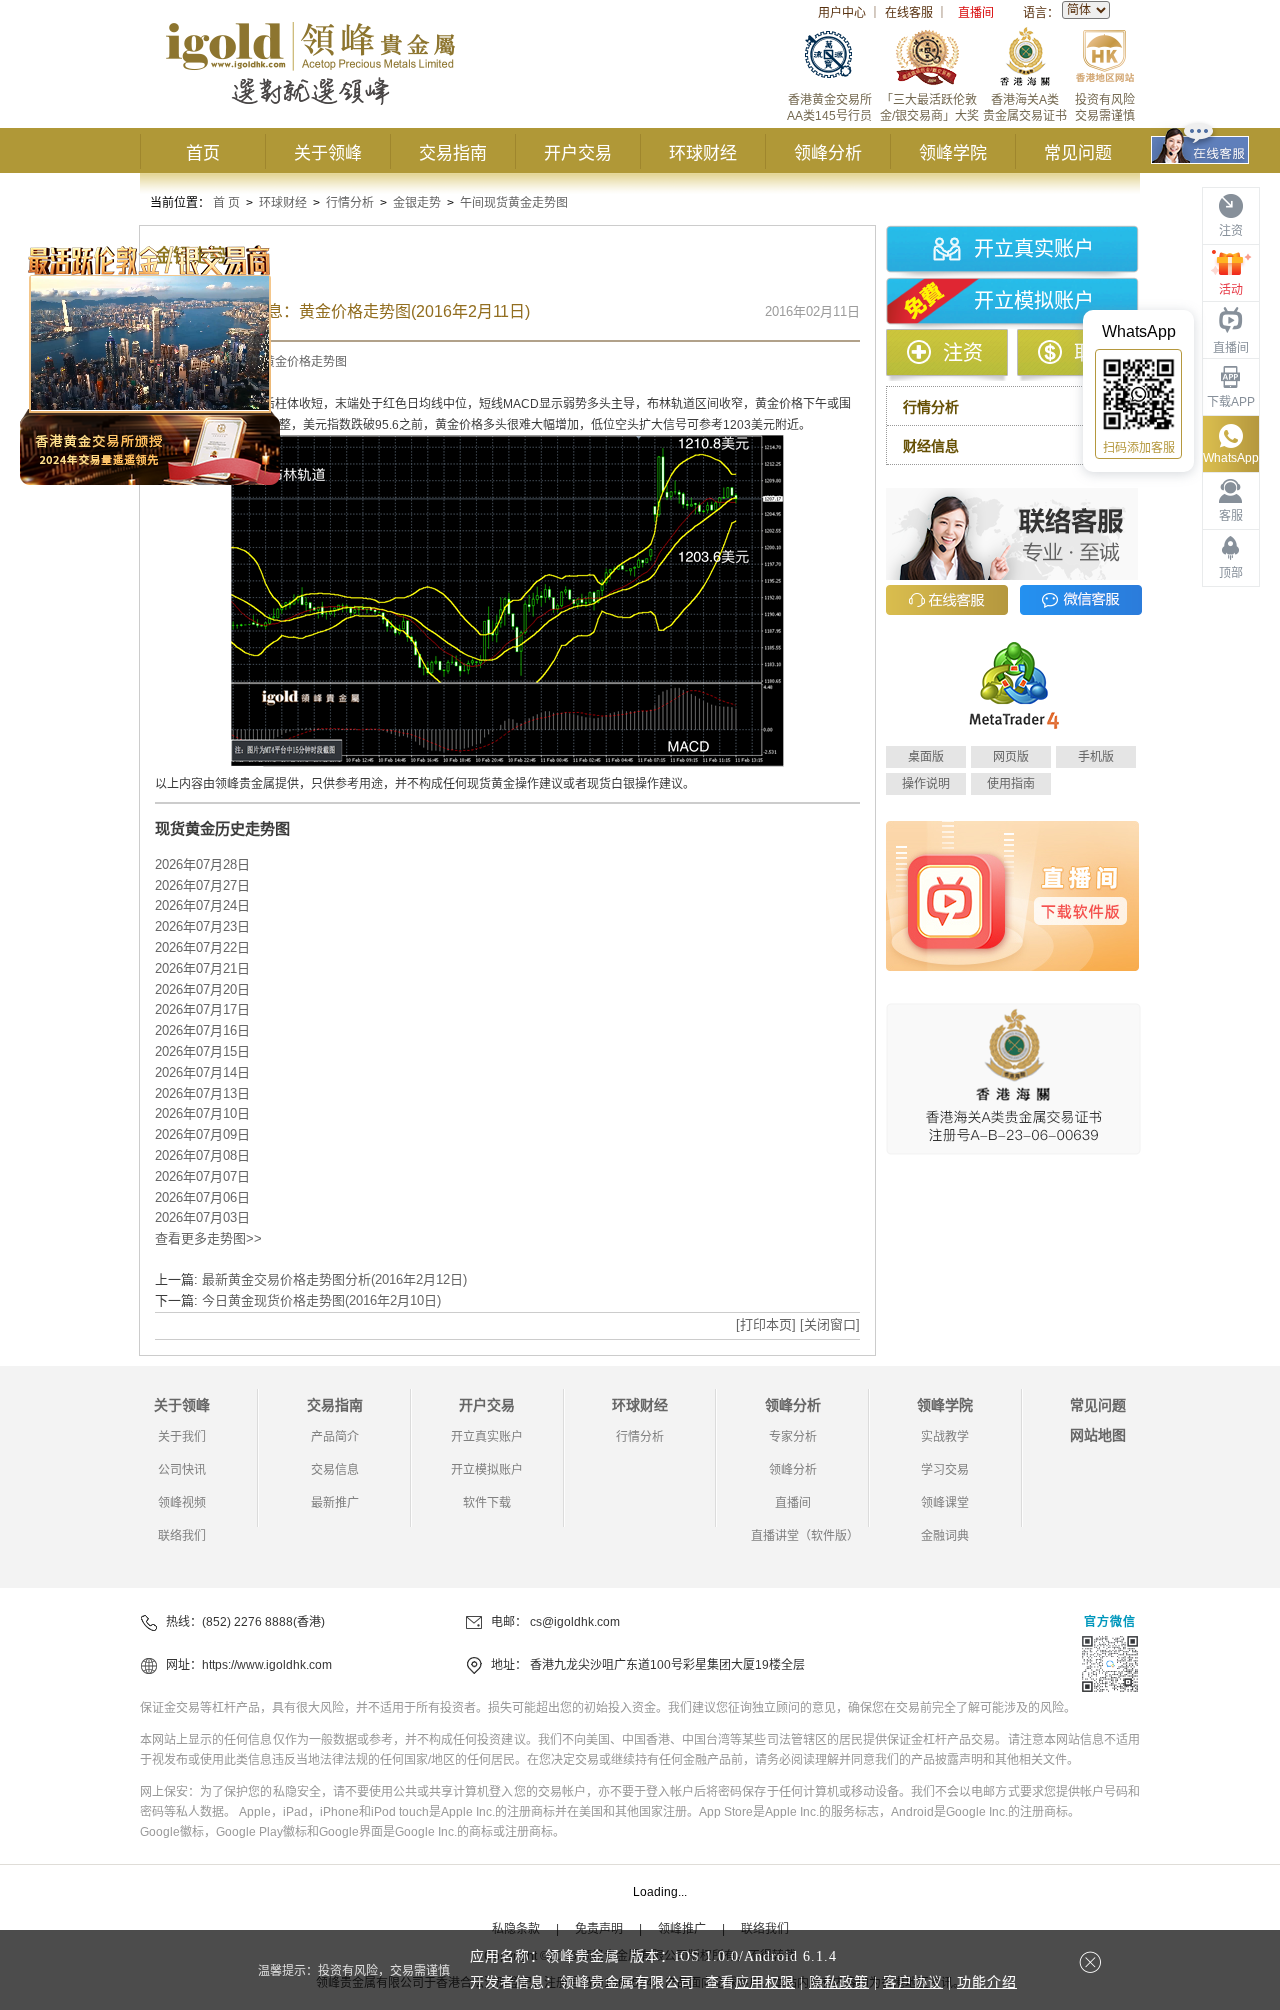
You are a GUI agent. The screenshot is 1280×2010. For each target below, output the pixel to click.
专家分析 (793, 1437)
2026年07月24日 (202, 905)
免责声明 (599, 1929)
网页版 (1011, 757)
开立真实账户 (1034, 249)
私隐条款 (516, 1929)
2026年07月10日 (202, 1113)
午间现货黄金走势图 (514, 203)
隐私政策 (839, 1982)
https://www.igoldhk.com (267, 1665)
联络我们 (182, 1536)
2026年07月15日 (202, 1051)
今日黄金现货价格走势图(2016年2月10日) (321, 1300)
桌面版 (926, 757)
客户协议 (913, 1982)
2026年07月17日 (202, 1009)
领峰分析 (828, 153)
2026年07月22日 (202, 947)
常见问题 (1078, 153)
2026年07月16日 (202, 1030)
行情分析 (350, 203)
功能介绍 (987, 1982)
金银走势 (417, 203)
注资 (963, 353)
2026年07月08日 (202, 1155)
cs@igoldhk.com (575, 1622)
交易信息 (335, 1470)
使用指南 (1011, 784)
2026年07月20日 (202, 989)
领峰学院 (953, 153)
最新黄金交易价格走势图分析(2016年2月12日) (334, 1279)
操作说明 (926, 784)
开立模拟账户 (1034, 301)
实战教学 (945, 1437)
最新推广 (335, 1503)
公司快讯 (182, 1470)
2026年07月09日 (202, 1134)
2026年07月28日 (202, 864)
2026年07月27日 (202, 885)
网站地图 (1098, 1435)
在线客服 (909, 13)
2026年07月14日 (202, 1072)
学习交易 (945, 1470)
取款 (1094, 353)
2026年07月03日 (202, 1217)
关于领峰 (328, 153)
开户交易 (578, 153)
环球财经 (703, 153)
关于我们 (182, 1437)
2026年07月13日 (202, 1093)
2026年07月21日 (202, 968)
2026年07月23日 (202, 926)
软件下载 (487, 1503)
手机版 (1096, 757)
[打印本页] (766, 1324)
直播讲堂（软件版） (805, 1536)
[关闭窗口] (830, 1324)
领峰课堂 (945, 1503)
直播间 (976, 13)
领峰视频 (182, 1503)
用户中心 (842, 13)
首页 (203, 153)
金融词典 (945, 1536)
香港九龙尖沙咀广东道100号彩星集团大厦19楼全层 (667, 1665)
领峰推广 (682, 1929)
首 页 (226, 203)
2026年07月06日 (202, 1197)
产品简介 (335, 1437)
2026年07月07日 (202, 1176)
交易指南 (453, 153)
